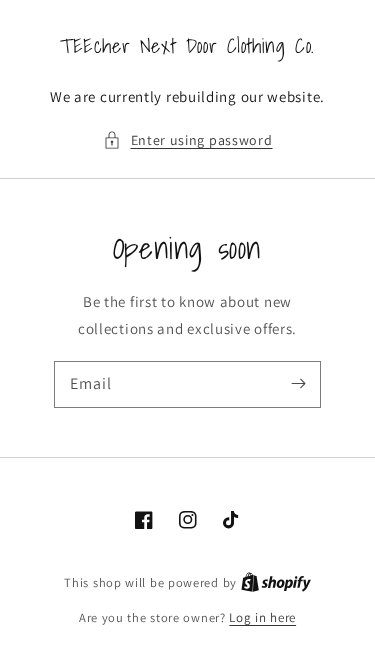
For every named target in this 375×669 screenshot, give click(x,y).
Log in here (262, 617)
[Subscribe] (298, 384)
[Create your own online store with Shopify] (276, 582)
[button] (188, 140)
